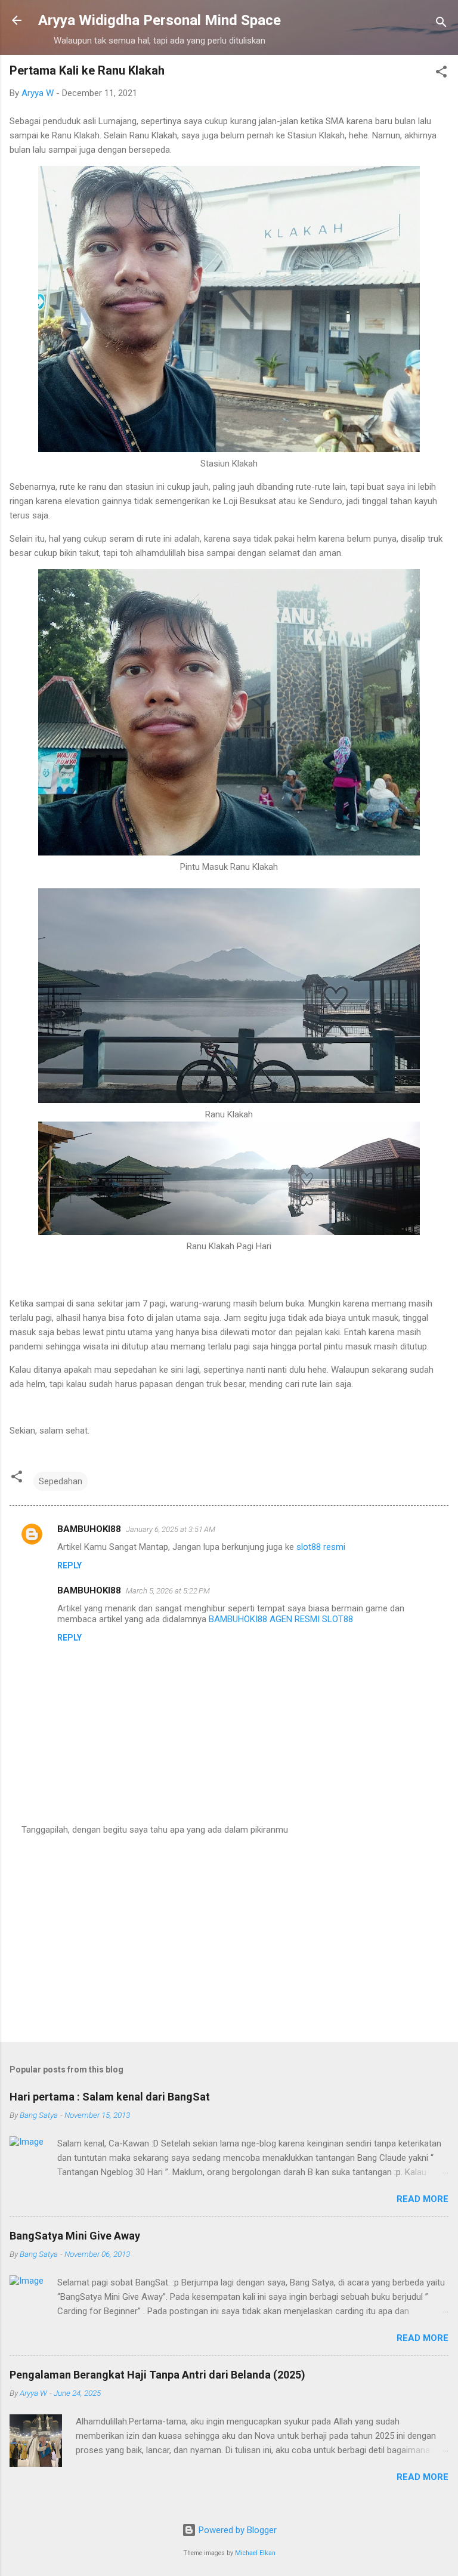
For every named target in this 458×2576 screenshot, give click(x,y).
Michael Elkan (255, 2553)
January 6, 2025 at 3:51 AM (171, 1529)
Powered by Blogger (236, 2530)
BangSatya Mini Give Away (75, 2236)
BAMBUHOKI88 (89, 1529)
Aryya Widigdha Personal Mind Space (160, 20)
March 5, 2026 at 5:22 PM (168, 1591)
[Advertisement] (229, 1939)
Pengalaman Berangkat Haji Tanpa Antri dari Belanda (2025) (157, 2375)
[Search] (441, 24)
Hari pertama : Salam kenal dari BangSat (110, 2097)
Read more (423, 2199)
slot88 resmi (321, 1547)
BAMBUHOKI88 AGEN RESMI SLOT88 (281, 1619)
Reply (69, 1565)
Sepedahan (61, 1481)
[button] (441, 74)
